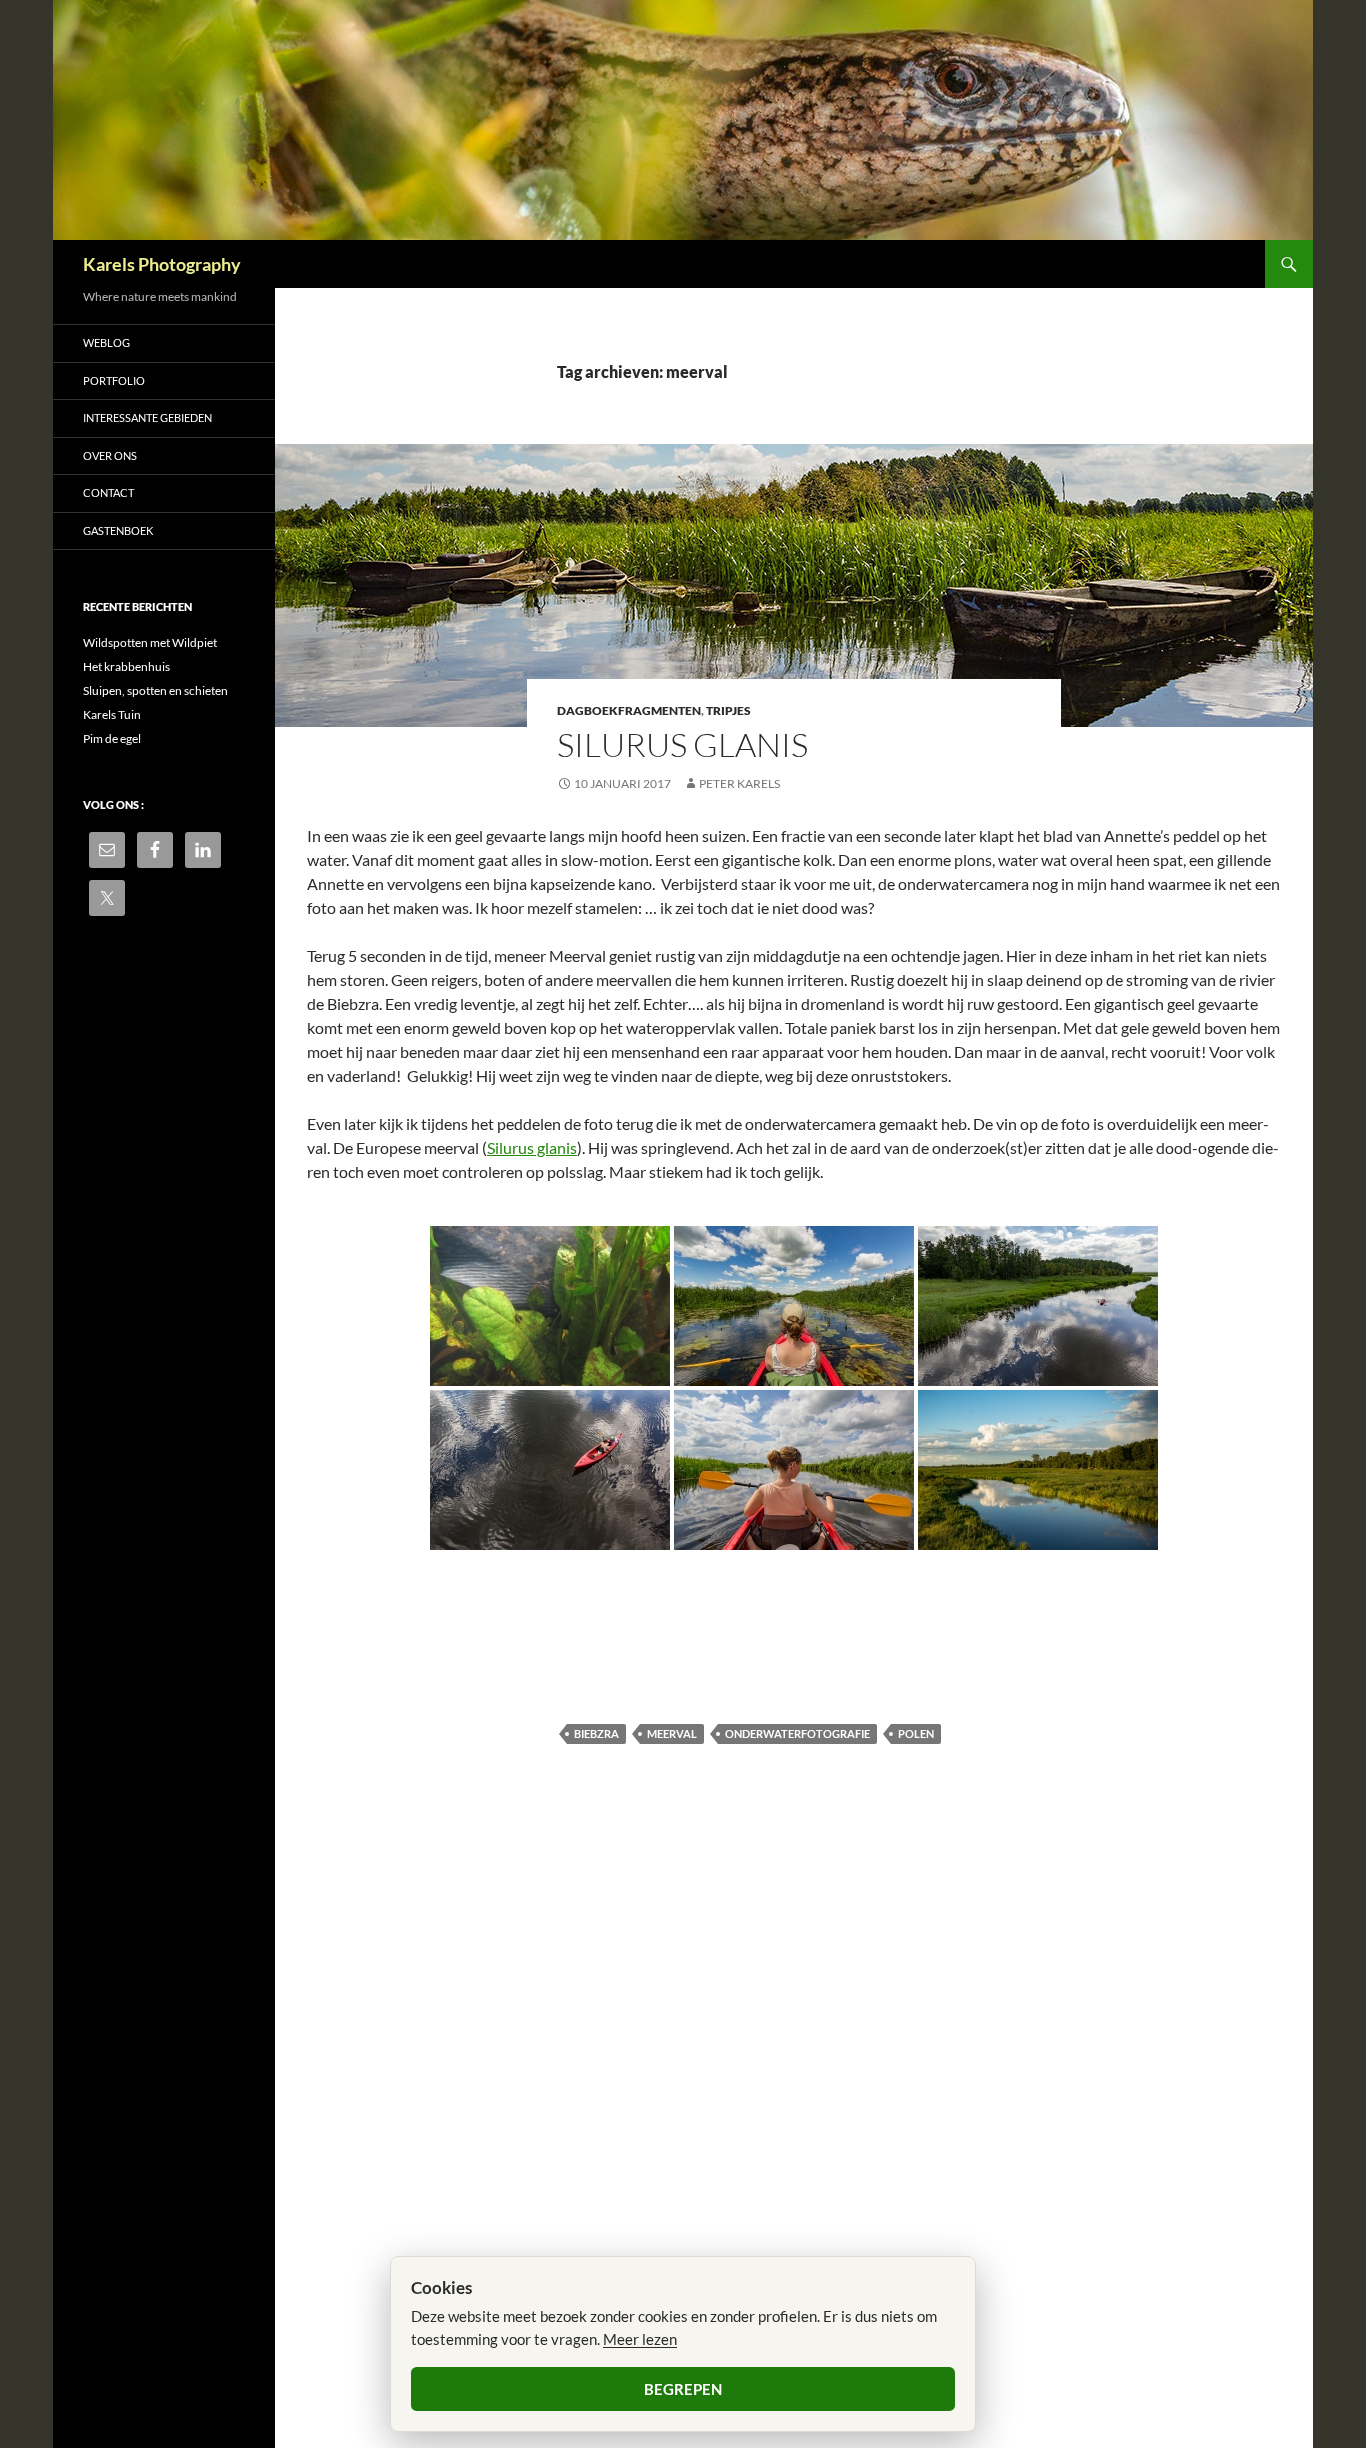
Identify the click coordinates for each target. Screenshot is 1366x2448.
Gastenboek (118, 530)
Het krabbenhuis (126, 666)
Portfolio (114, 380)
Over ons (110, 455)
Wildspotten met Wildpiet (150, 642)
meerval (672, 1733)
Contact (108, 492)
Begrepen (683, 2389)
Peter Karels (739, 783)
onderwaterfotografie (797, 1733)
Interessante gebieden (147, 417)
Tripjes (728, 710)
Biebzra (596, 1733)
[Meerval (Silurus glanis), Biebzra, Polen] (550, 1306)
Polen (916, 1733)
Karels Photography (162, 264)
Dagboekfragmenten (629, 710)
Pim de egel (112, 738)
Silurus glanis (682, 744)
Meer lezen (640, 2339)
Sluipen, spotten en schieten (155, 690)
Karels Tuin (112, 714)
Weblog (106, 342)
